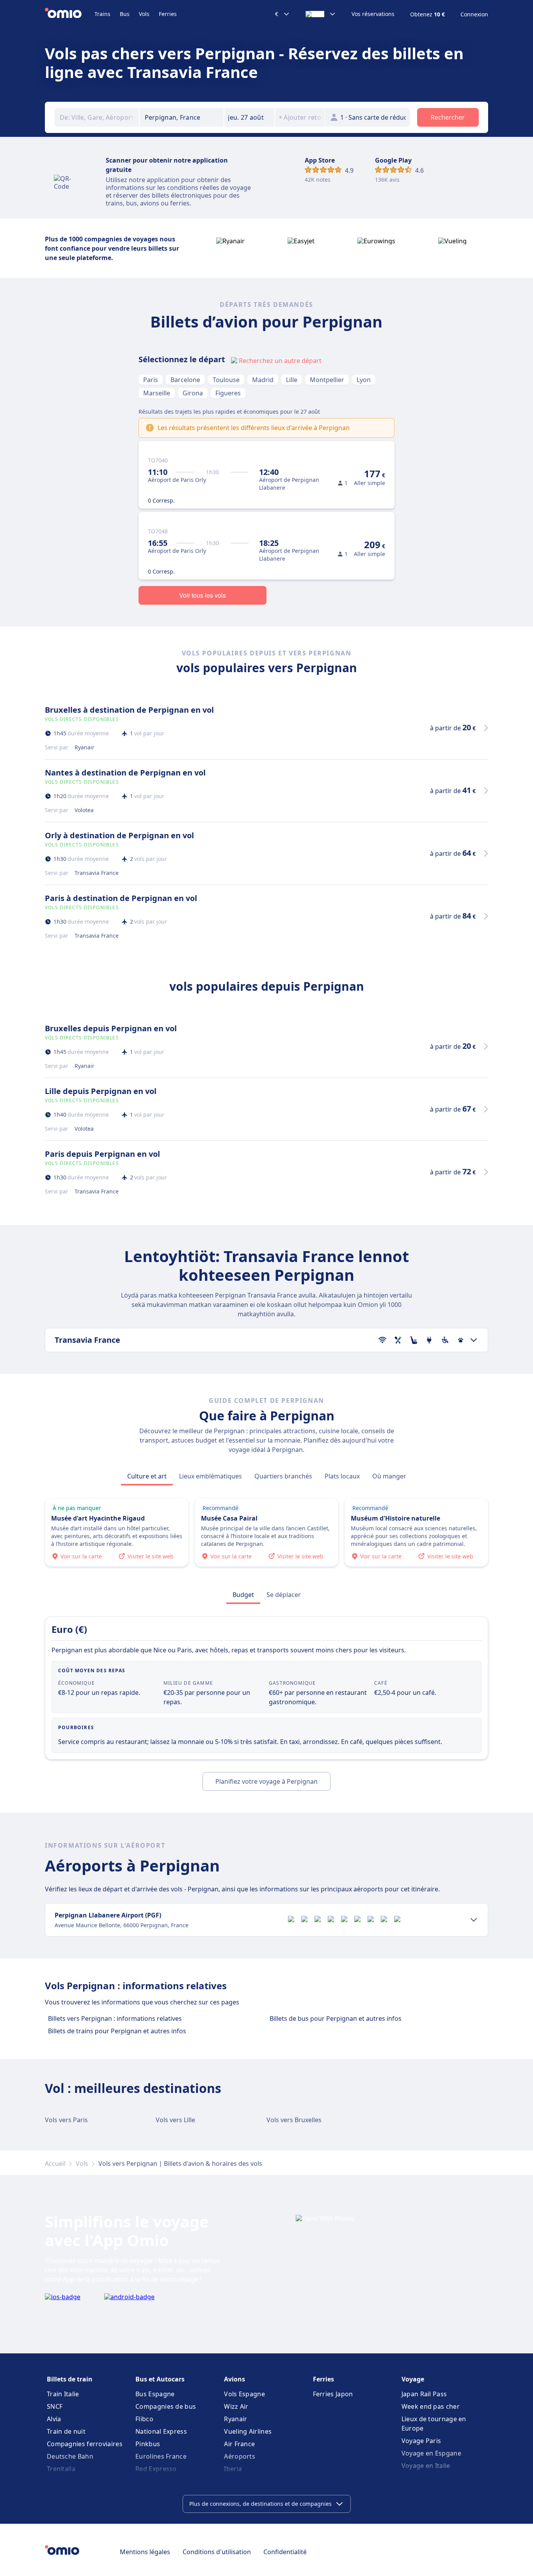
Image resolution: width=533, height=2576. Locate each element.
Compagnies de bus (166, 2406)
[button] (249, 117)
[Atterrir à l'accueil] (70, 14)
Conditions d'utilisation (217, 2552)
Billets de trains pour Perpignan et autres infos (117, 2031)
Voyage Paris (421, 2441)
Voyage (413, 2379)
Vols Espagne (244, 2394)
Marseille (157, 393)
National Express (161, 2431)
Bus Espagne (155, 2394)
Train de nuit (66, 2431)
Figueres (228, 393)
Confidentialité (285, 2552)
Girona (193, 393)
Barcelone (185, 380)
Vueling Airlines (248, 2431)
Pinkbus (148, 2444)
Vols (144, 14)
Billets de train (70, 2379)
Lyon (364, 380)
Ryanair (235, 2419)
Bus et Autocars (160, 2379)
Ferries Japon (333, 2394)
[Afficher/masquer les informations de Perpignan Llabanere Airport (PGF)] (474, 1920)
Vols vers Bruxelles (294, 2120)
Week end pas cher (431, 2406)
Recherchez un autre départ (280, 361)
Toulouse (226, 380)
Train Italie (63, 2394)
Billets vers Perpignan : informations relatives (115, 2018)
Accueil (55, 2163)
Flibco (144, 2419)
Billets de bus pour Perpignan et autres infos (336, 2018)
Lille (292, 380)
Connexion (474, 14)
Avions (235, 2379)
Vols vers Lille (175, 2120)
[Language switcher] (321, 14)
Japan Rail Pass (424, 2394)
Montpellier (327, 380)
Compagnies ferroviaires (85, 2444)
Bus (125, 14)
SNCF (55, 2406)
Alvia (54, 2419)
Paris (151, 380)
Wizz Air (236, 2406)
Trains (102, 14)
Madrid (263, 380)
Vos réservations (373, 14)
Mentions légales (145, 2552)
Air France (239, 2444)
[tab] (147, 1476)
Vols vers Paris (66, 2120)
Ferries (168, 14)
